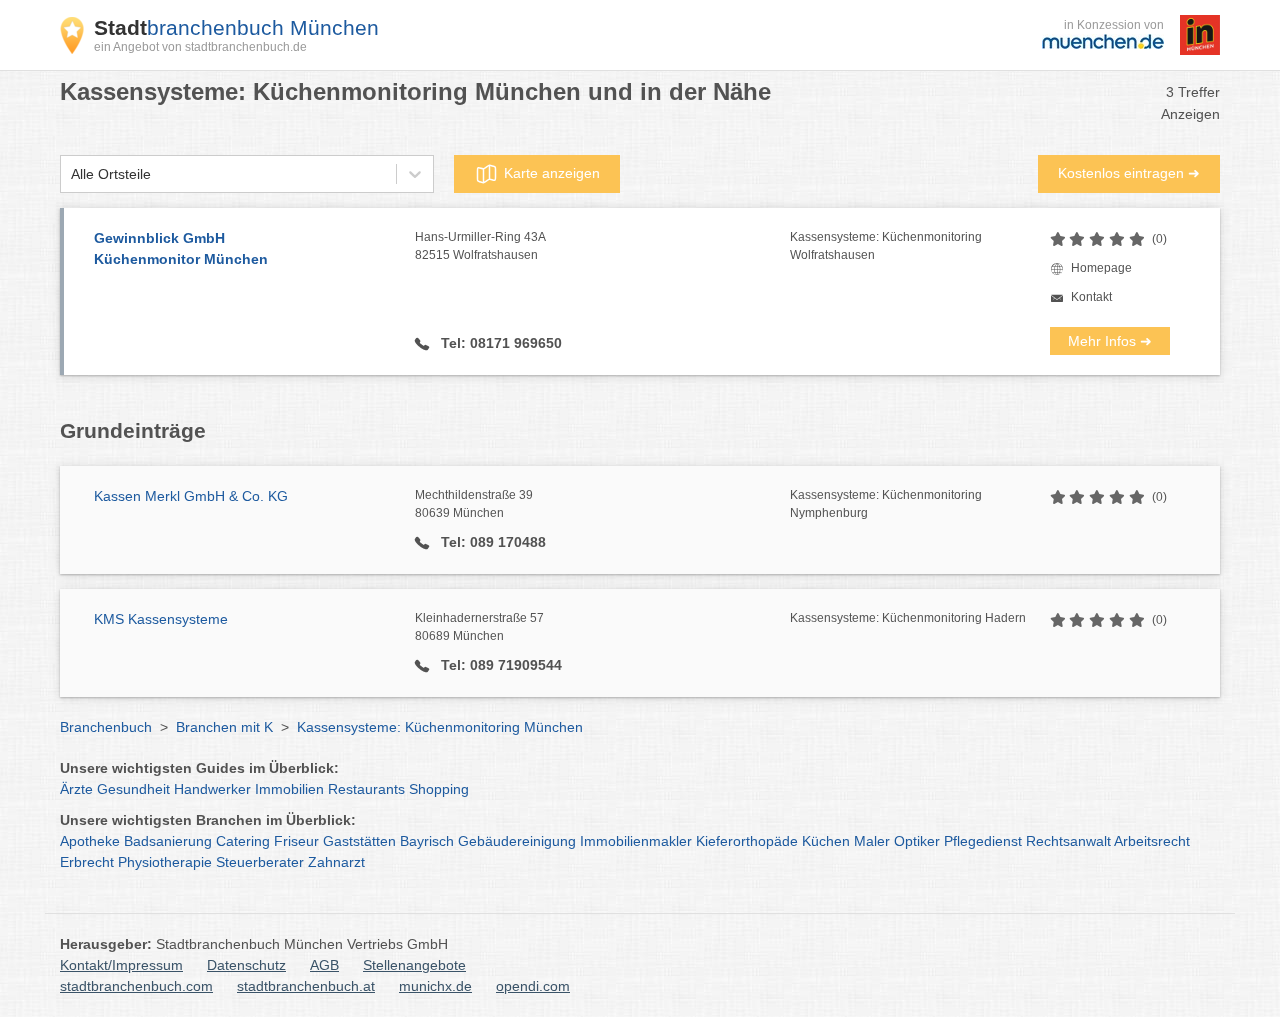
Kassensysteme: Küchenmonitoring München (440, 727)
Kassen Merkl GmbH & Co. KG (191, 496)
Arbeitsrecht (1152, 841)
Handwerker (212, 789)
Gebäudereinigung (517, 841)
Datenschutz (246, 965)
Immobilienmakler (636, 841)
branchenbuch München (236, 27)
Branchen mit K (224, 727)
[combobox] (71, 174)
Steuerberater (260, 862)
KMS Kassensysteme (161, 619)
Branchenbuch (106, 727)
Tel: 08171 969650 (499, 343)
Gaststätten (359, 841)
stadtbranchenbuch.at (306, 986)
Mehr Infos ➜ (1110, 341)
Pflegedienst (983, 841)
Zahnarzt (336, 862)
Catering (243, 841)
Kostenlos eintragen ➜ (1129, 173)
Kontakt (1091, 297)
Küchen (826, 841)
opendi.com (533, 986)
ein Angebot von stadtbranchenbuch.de (200, 47)
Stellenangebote (414, 965)
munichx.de (435, 986)
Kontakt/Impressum (121, 965)
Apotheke (90, 841)
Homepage (1101, 268)
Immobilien (289, 789)
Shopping (439, 789)
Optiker (917, 841)
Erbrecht (87, 862)
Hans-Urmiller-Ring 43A (480, 246)
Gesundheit (133, 789)
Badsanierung (168, 841)
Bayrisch (427, 841)
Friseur (296, 841)
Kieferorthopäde (747, 841)
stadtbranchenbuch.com (136, 986)
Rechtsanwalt (1068, 841)
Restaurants (366, 789)
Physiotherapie (165, 862)
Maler (872, 841)
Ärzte (76, 789)
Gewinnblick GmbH (181, 248)
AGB (324, 965)
